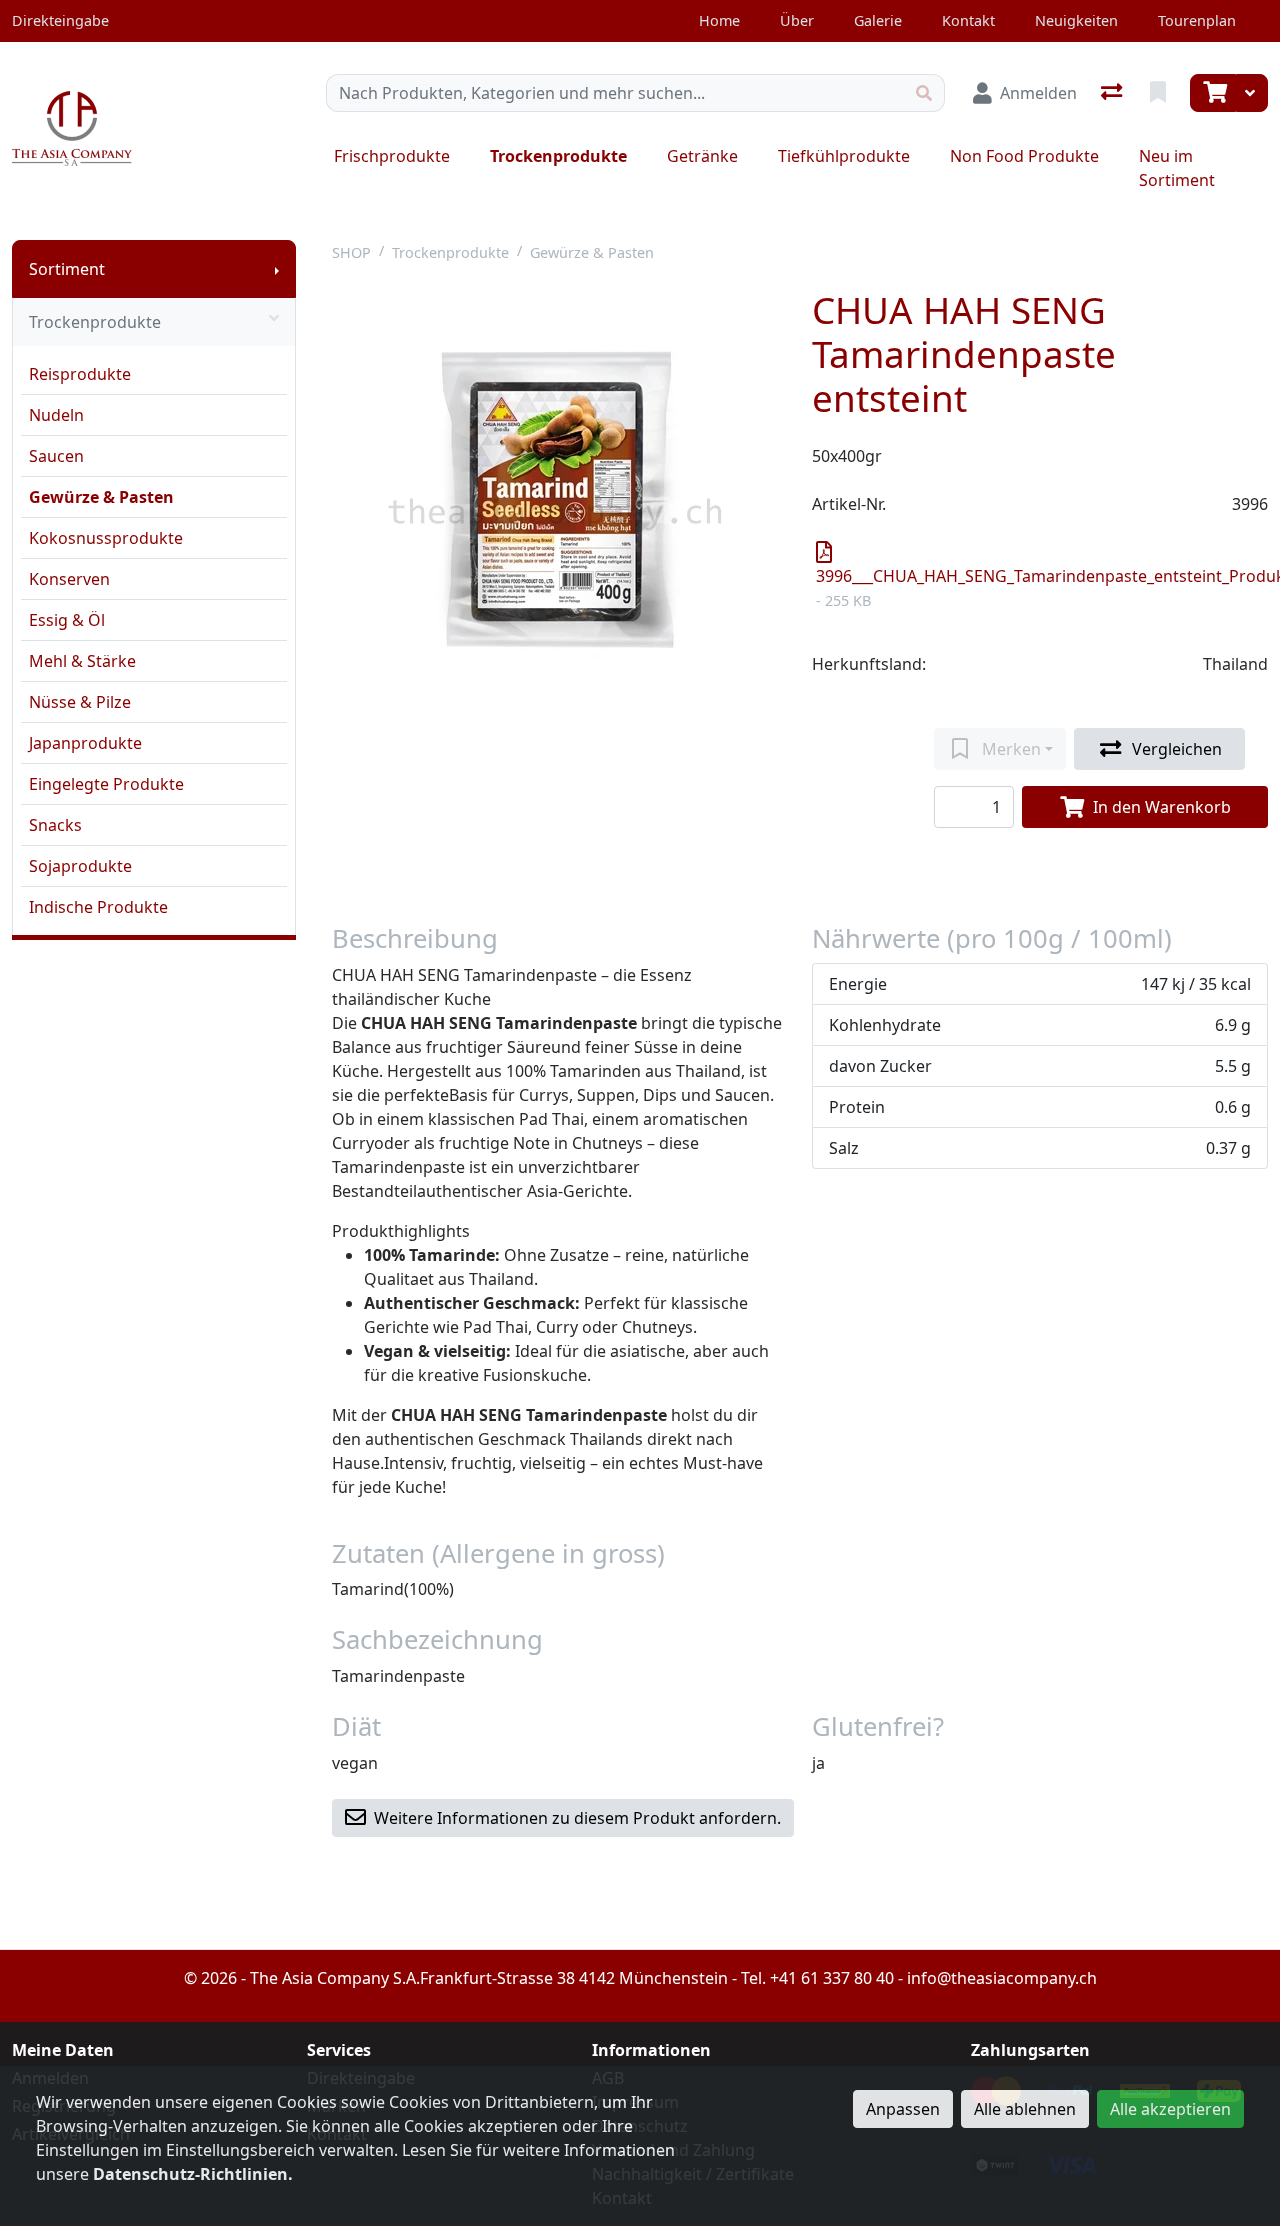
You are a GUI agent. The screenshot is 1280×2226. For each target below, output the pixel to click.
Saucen (56, 456)
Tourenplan (1197, 20)
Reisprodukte (80, 374)
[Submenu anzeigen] (277, 269)
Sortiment (67, 269)
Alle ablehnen (1025, 2109)
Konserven (69, 579)
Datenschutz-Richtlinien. (193, 2174)
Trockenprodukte (558, 156)
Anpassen (903, 2109)
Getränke (702, 156)
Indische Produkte (98, 907)
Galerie (878, 20)
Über (797, 20)
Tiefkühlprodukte (844, 156)
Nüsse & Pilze (80, 702)
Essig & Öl (67, 620)
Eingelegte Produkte (106, 784)
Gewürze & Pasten (101, 497)
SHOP (351, 252)
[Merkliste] (1160, 93)
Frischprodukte (392, 156)
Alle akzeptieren (1170, 2109)
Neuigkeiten (1076, 20)
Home (719, 20)
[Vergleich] (1113, 93)
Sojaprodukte (80, 866)
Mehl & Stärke (82, 661)
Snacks (55, 825)
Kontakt (968, 20)
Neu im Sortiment (1177, 168)
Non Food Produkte (1024, 156)
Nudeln (56, 415)
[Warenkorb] (1213, 93)
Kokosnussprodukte (106, 538)
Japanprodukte (85, 743)
